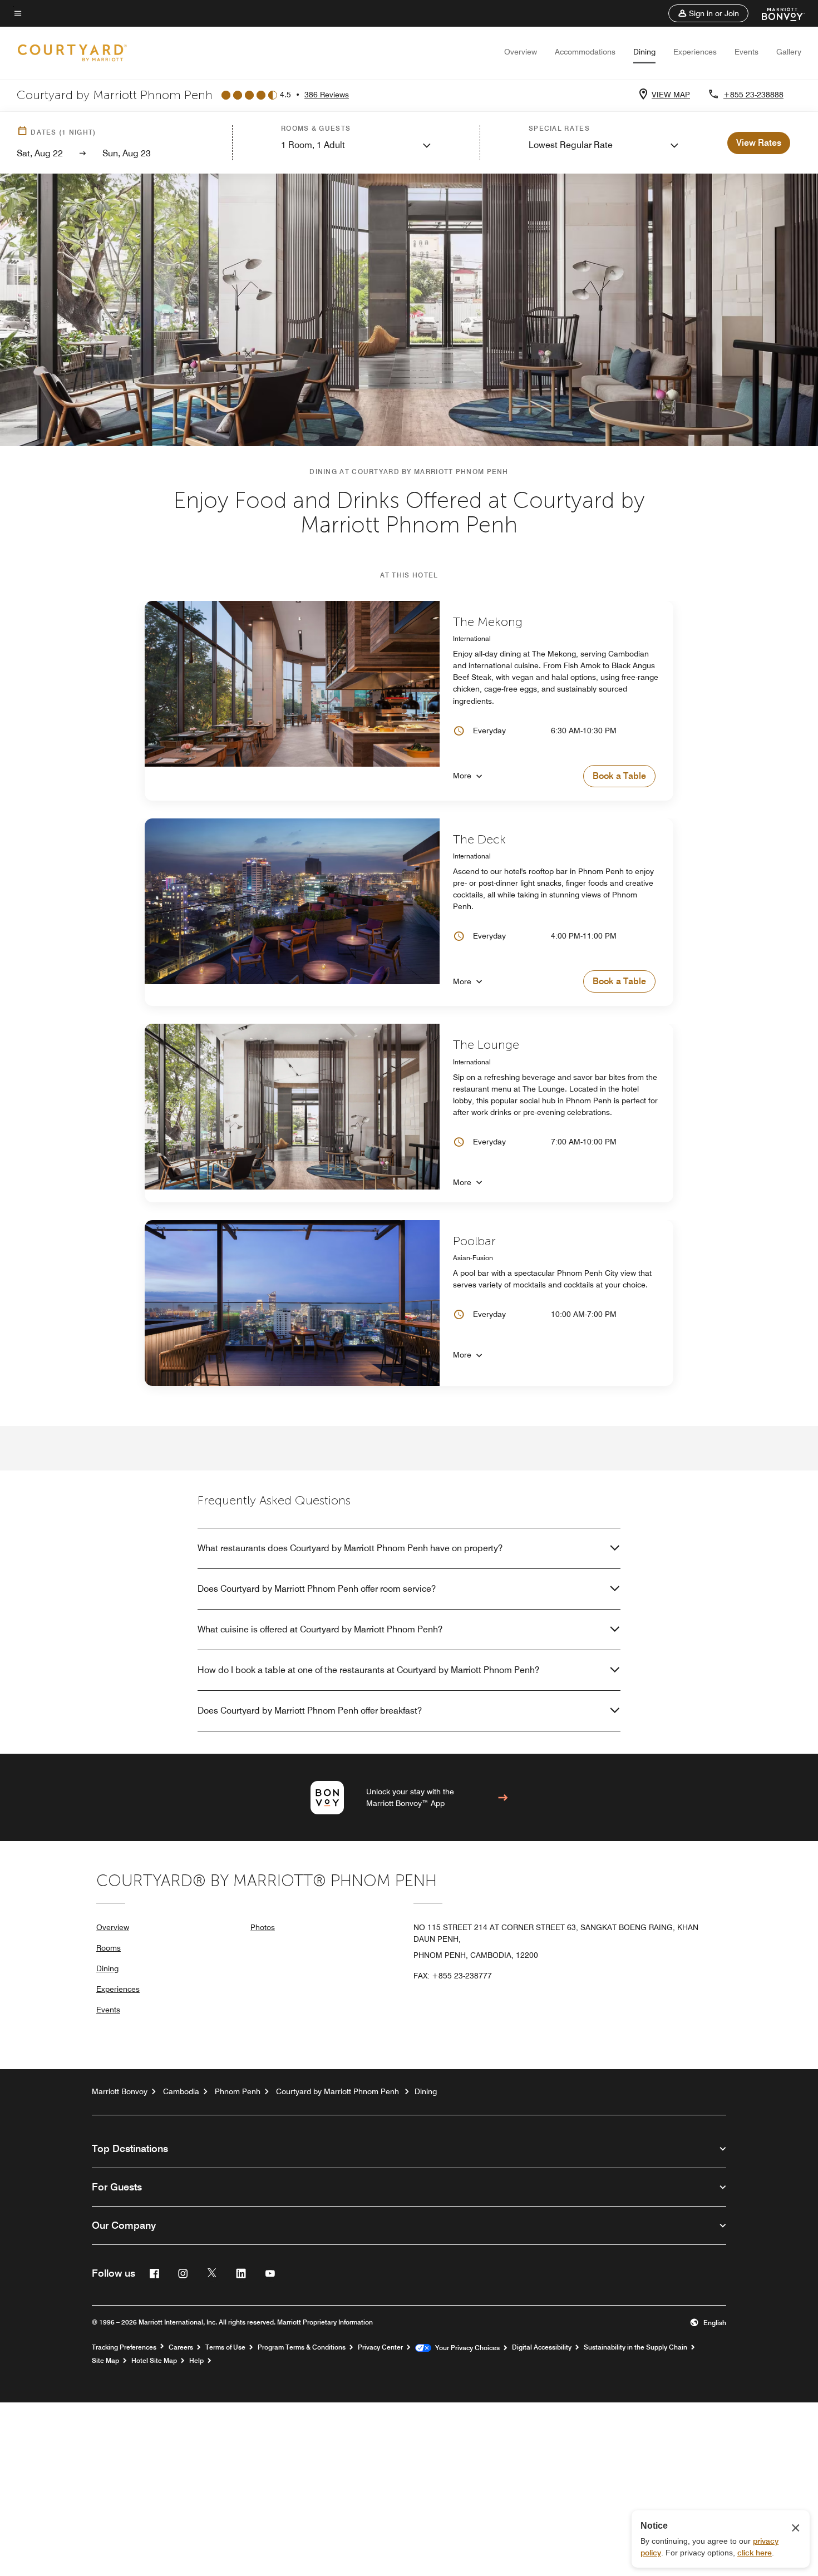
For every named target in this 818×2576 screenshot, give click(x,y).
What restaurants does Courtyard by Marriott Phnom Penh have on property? (350, 1548)
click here (755, 2553)
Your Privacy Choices (465, 2348)
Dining (644, 52)
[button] (708, 13)
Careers (181, 2347)
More (462, 776)
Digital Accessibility (542, 2347)
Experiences (695, 52)
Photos (263, 1927)
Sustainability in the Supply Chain (635, 2347)
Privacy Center (380, 2347)
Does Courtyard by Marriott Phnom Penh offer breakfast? (310, 1711)
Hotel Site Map (154, 2361)
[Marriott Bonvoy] (777, 13)
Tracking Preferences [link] (124, 2347)
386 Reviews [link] (327, 95)
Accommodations (585, 52)
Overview (521, 52)
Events (746, 52)
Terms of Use (225, 2347)
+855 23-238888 (753, 95)
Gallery (789, 52)
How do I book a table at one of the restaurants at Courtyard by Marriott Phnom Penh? (368, 1670)
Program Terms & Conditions (302, 2347)
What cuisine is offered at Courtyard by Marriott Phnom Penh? (320, 1629)
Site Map (105, 2361)
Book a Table (619, 776)
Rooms (109, 1948)
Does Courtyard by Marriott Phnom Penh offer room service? (317, 1589)
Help (196, 2361)
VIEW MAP (671, 95)
